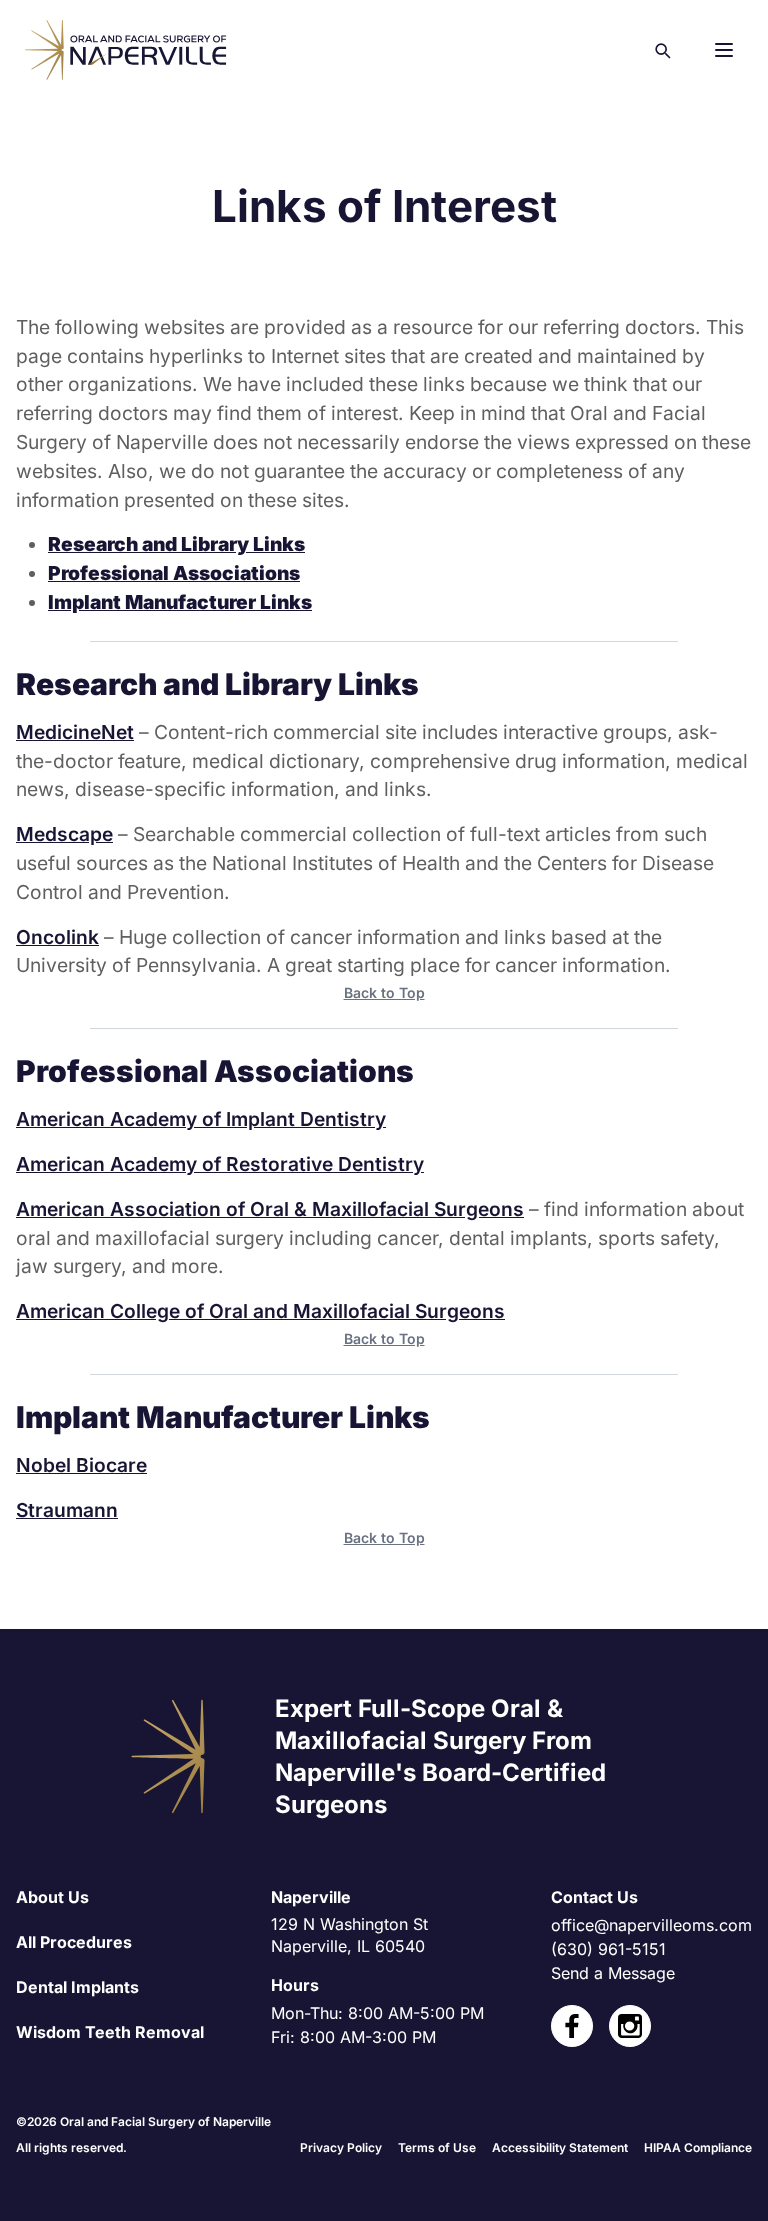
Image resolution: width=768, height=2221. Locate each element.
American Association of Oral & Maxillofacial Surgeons (270, 1209)
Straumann (67, 1510)
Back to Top (384, 992)
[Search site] (662, 50)
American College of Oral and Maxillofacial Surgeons (260, 1311)
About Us (52, 1897)
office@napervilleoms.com (651, 1925)
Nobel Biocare (81, 1465)
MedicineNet (75, 732)
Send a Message (613, 1973)
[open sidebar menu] (724, 50)
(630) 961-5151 (608, 1949)
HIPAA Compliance (698, 2147)
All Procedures (74, 1942)
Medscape (64, 834)
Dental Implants (77, 1987)
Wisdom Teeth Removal (110, 2032)
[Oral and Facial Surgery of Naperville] (125, 50)
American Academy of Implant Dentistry (201, 1119)
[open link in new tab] (572, 2026)
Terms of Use (437, 2147)
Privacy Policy (341, 2147)
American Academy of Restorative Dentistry (220, 1164)
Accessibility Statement (560, 2147)
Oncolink (57, 937)
